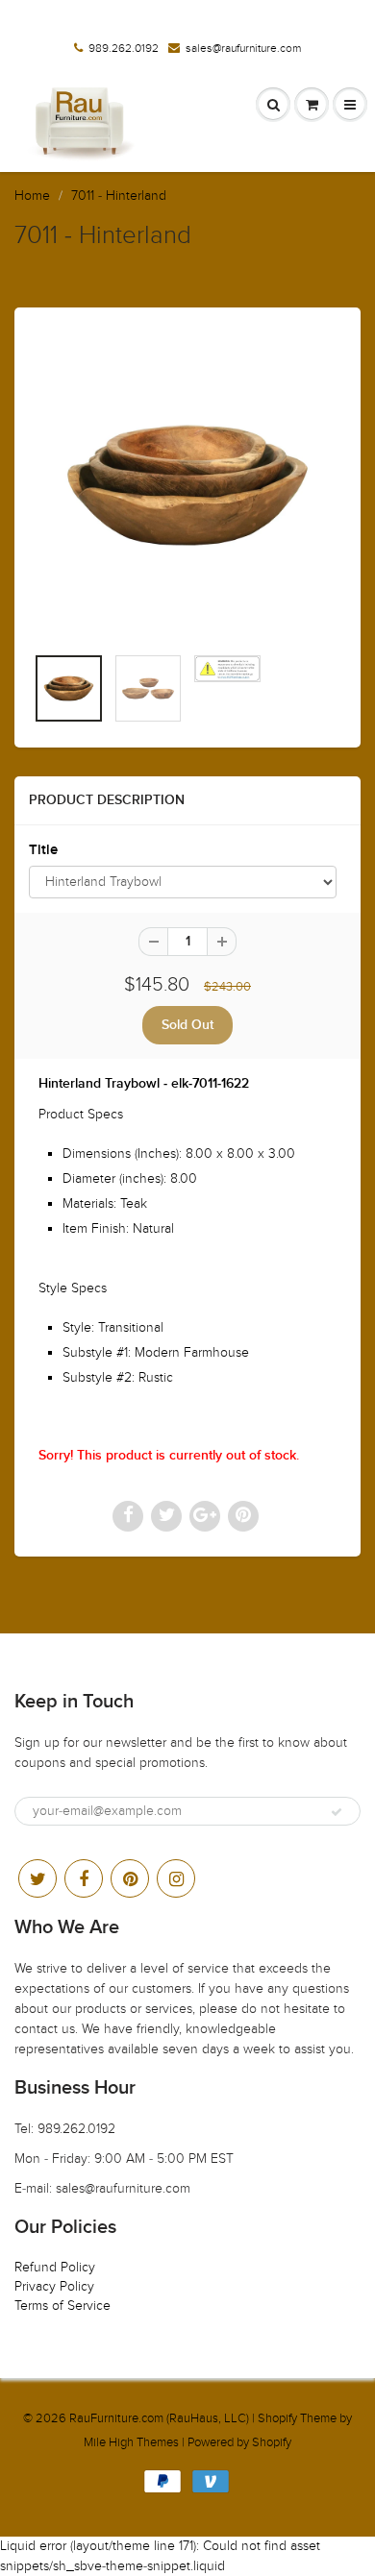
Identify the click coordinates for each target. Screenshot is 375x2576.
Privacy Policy (54, 2286)
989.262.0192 (124, 48)
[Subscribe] (337, 1812)
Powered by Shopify (239, 2442)
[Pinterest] (130, 1878)
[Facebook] (84, 1878)
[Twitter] (37, 1878)
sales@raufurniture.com (243, 48)
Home (32, 196)
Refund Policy (55, 2267)
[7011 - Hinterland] (187, 485)
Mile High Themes (131, 2442)
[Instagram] (176, 1878)
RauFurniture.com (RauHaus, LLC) (159, 2418)
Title (43, 850)
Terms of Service (62, 2306)
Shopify (277, 2418)
